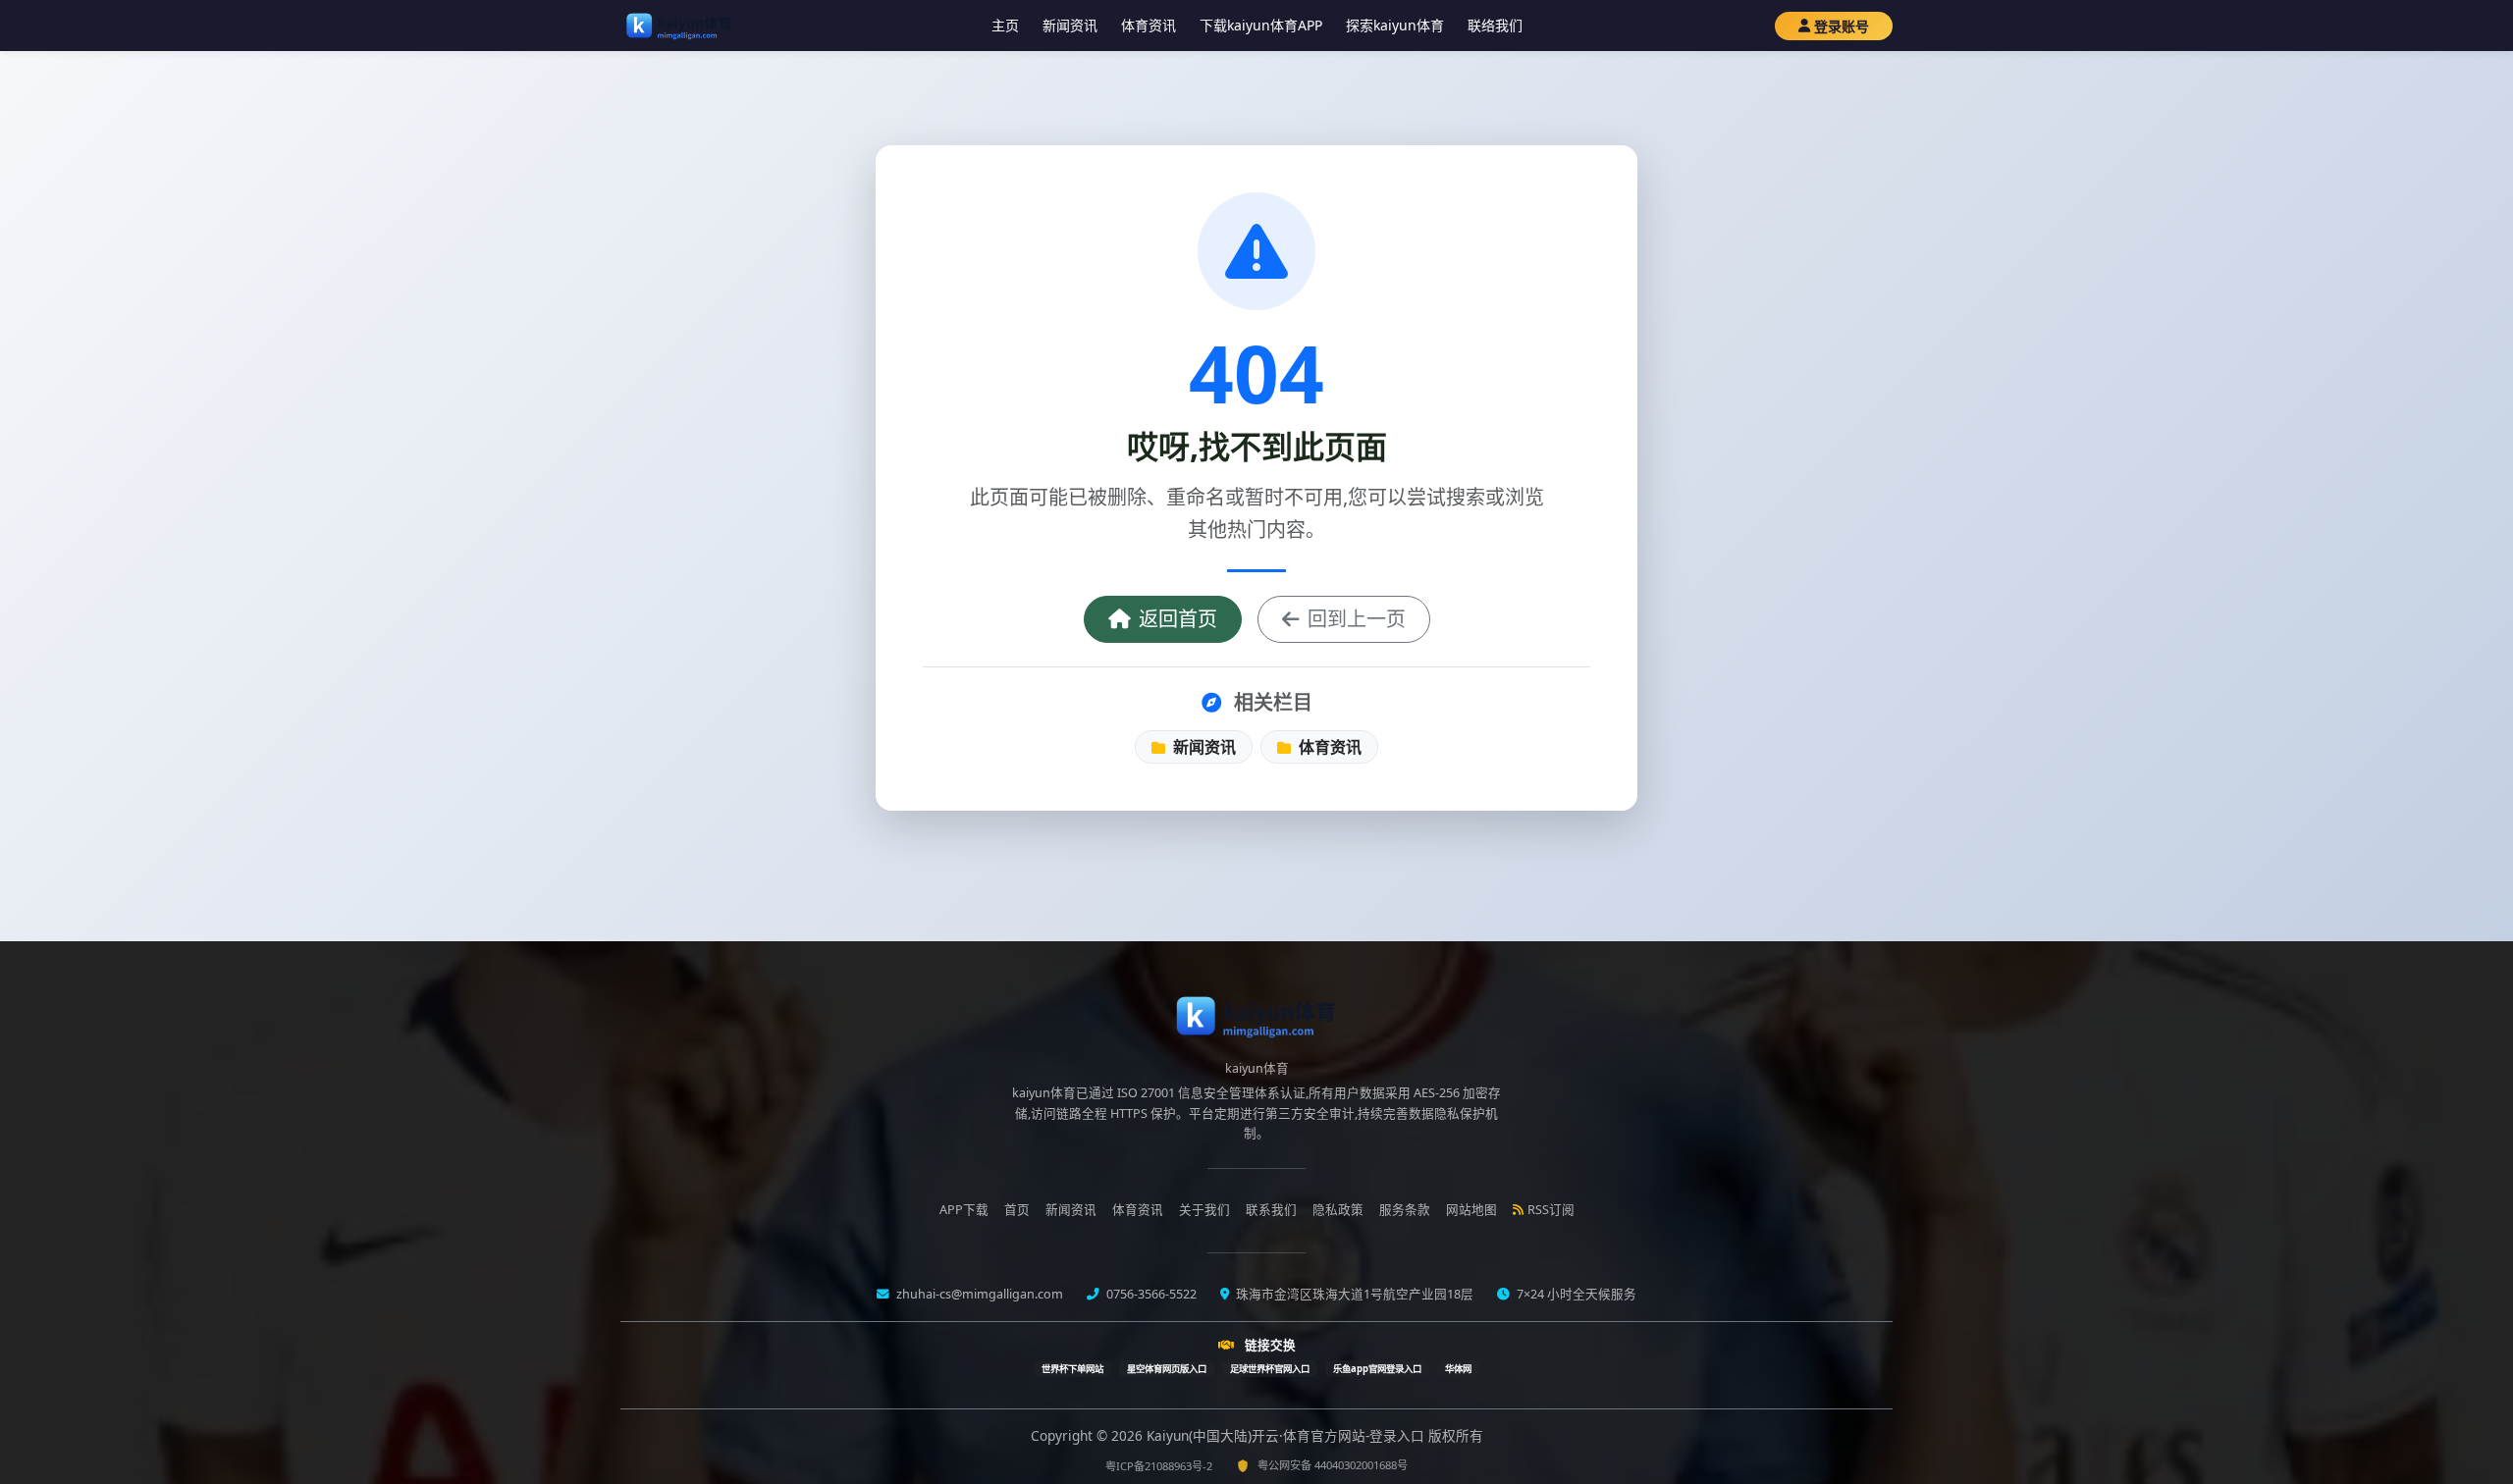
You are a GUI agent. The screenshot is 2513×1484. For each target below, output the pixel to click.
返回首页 (1178, 619)
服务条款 (1405, 1210)
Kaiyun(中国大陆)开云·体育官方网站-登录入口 (1287, 1435)
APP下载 (964, 1210)
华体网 (1458, 1369)
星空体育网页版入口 (1167, 1369)
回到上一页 (1357, 619)
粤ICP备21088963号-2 (1159, 1466)
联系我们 (1271, 1210)
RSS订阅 (1551, 1210)
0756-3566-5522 (1150, 1294)
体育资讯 (1149, 25)
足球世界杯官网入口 (1270, 1369)
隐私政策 (1338, 1210)
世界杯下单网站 (1072, 1369)
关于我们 (1204, 1210)
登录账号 (1842, 26)
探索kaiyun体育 (1395, 25)
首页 (1017, 1210)
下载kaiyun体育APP (1261, 25)
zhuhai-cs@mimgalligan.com (978, 1294)
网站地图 (1471, 1210)
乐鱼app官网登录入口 (1377, 1369)
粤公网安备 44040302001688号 (1333, 1465)
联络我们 (1495, 25)
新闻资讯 (1070, 25)
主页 (1005, 25)
